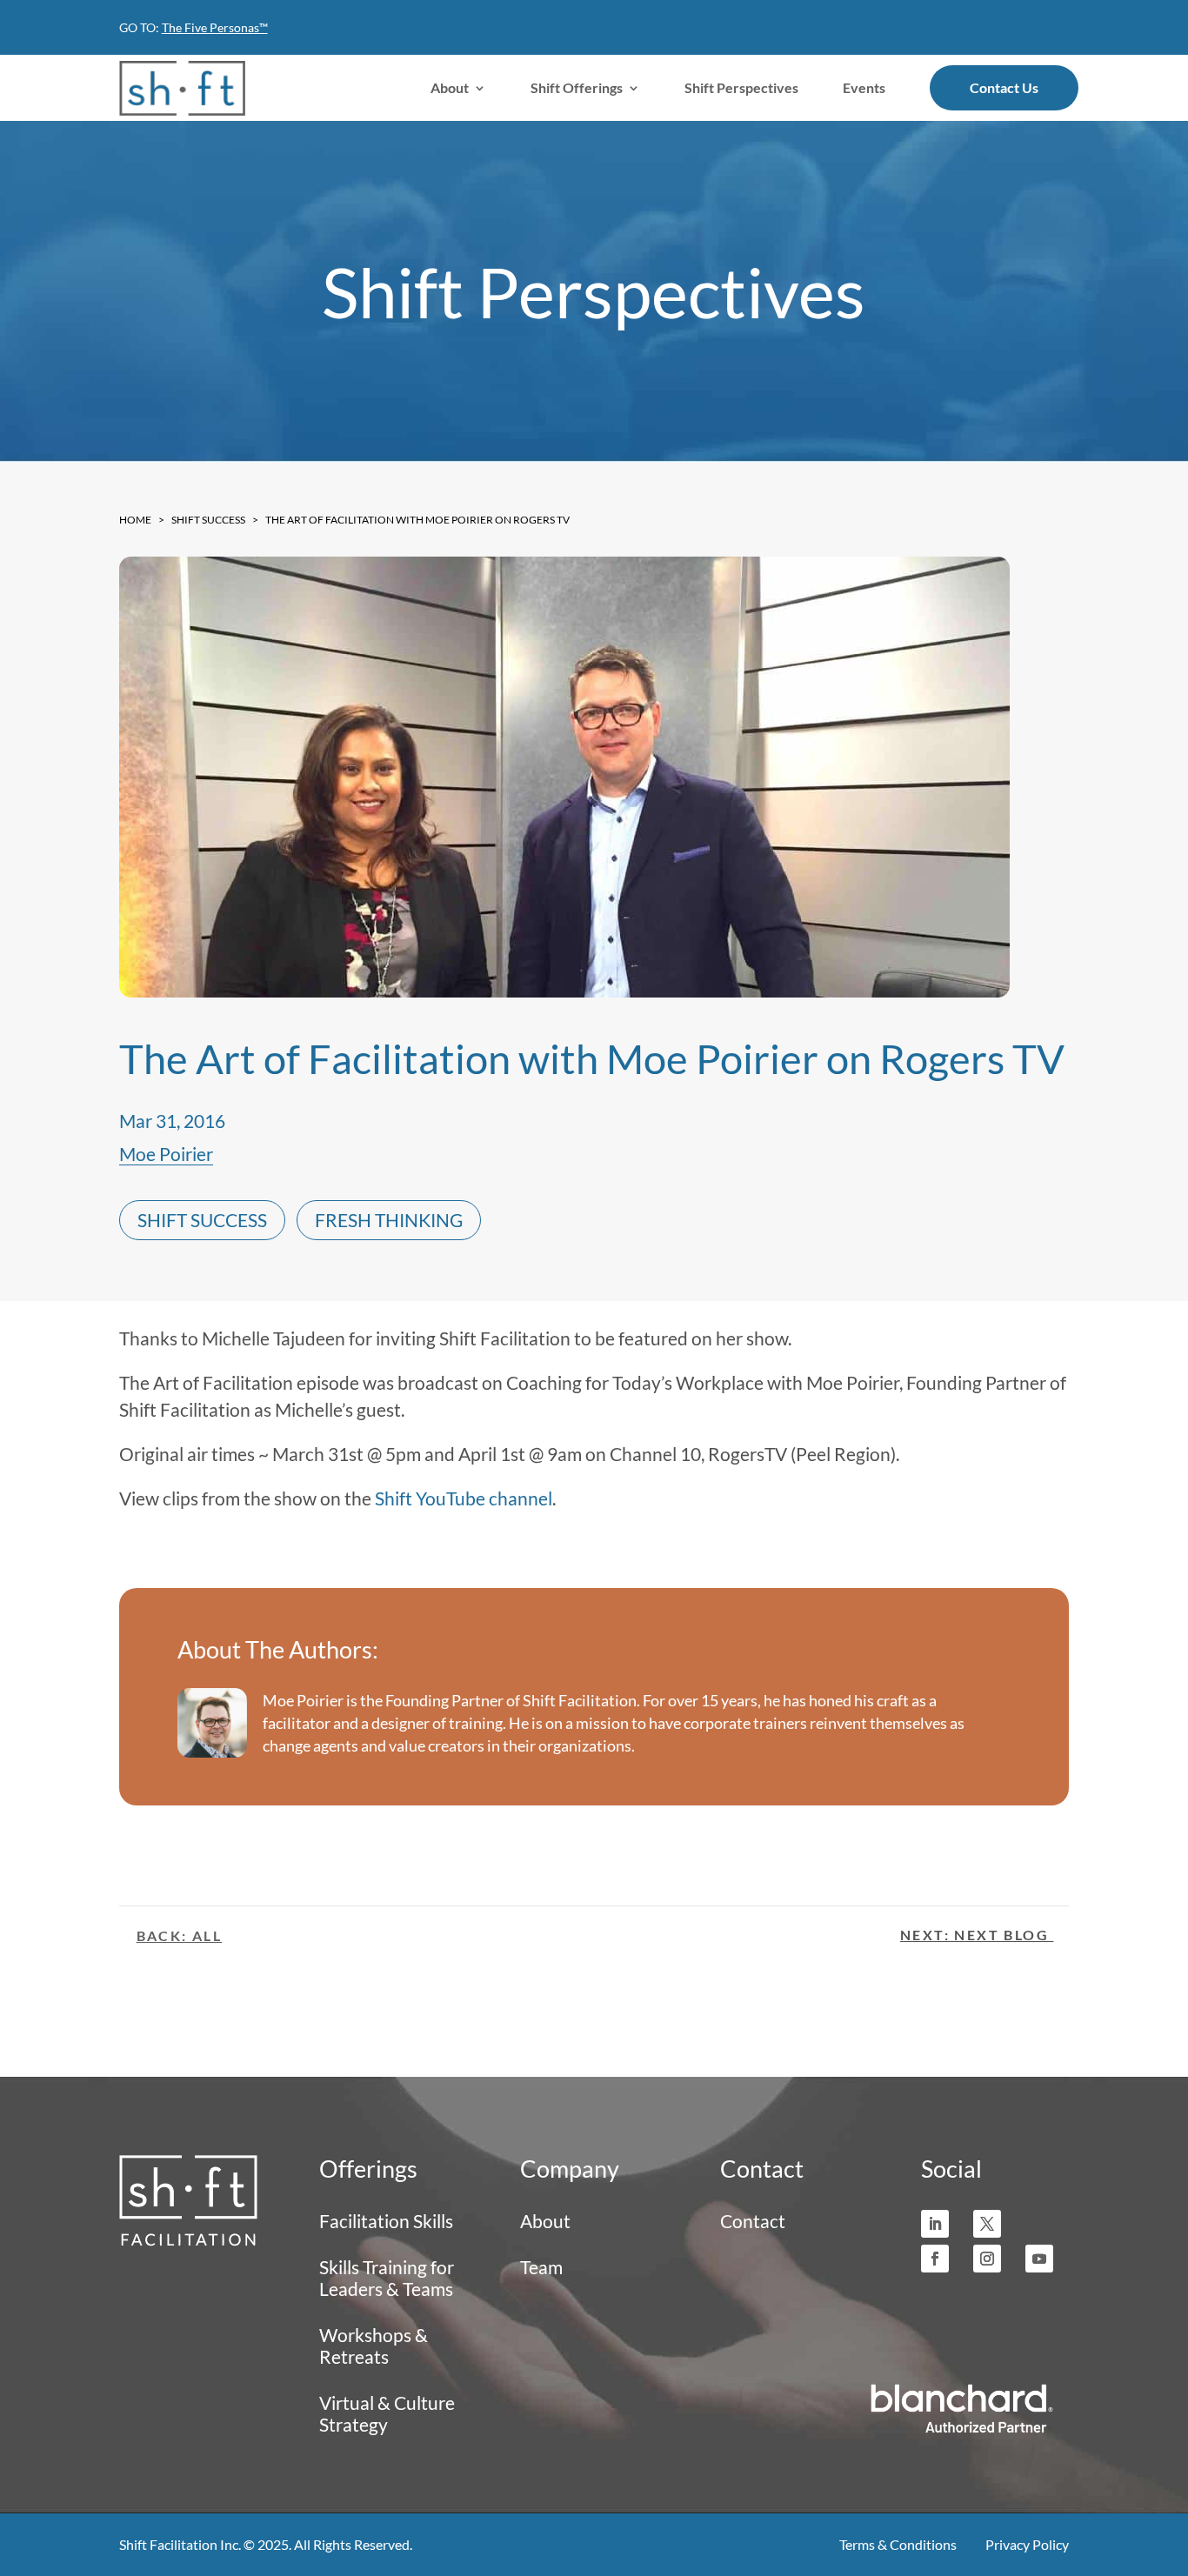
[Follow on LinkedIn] (935, 2224)
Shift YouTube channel (464, 1498)
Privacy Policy (1027, 2544)
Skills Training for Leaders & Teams (387, 2278)
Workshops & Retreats (374, 2346)
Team (541, 2267)
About (450, 87)
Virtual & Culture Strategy (387, 2413)
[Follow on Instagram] (987, 2259)
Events (864, 87)
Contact (753, 2221)
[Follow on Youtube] (1039, 2259)
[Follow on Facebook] (935, 2259)
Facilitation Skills (386, 2221)
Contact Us (1004, 87)
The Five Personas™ (215, 27)
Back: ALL (180, 1935)
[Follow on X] (987, 2224)
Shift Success (208, 520)
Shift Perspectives (741, 87)
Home (135, 520)
